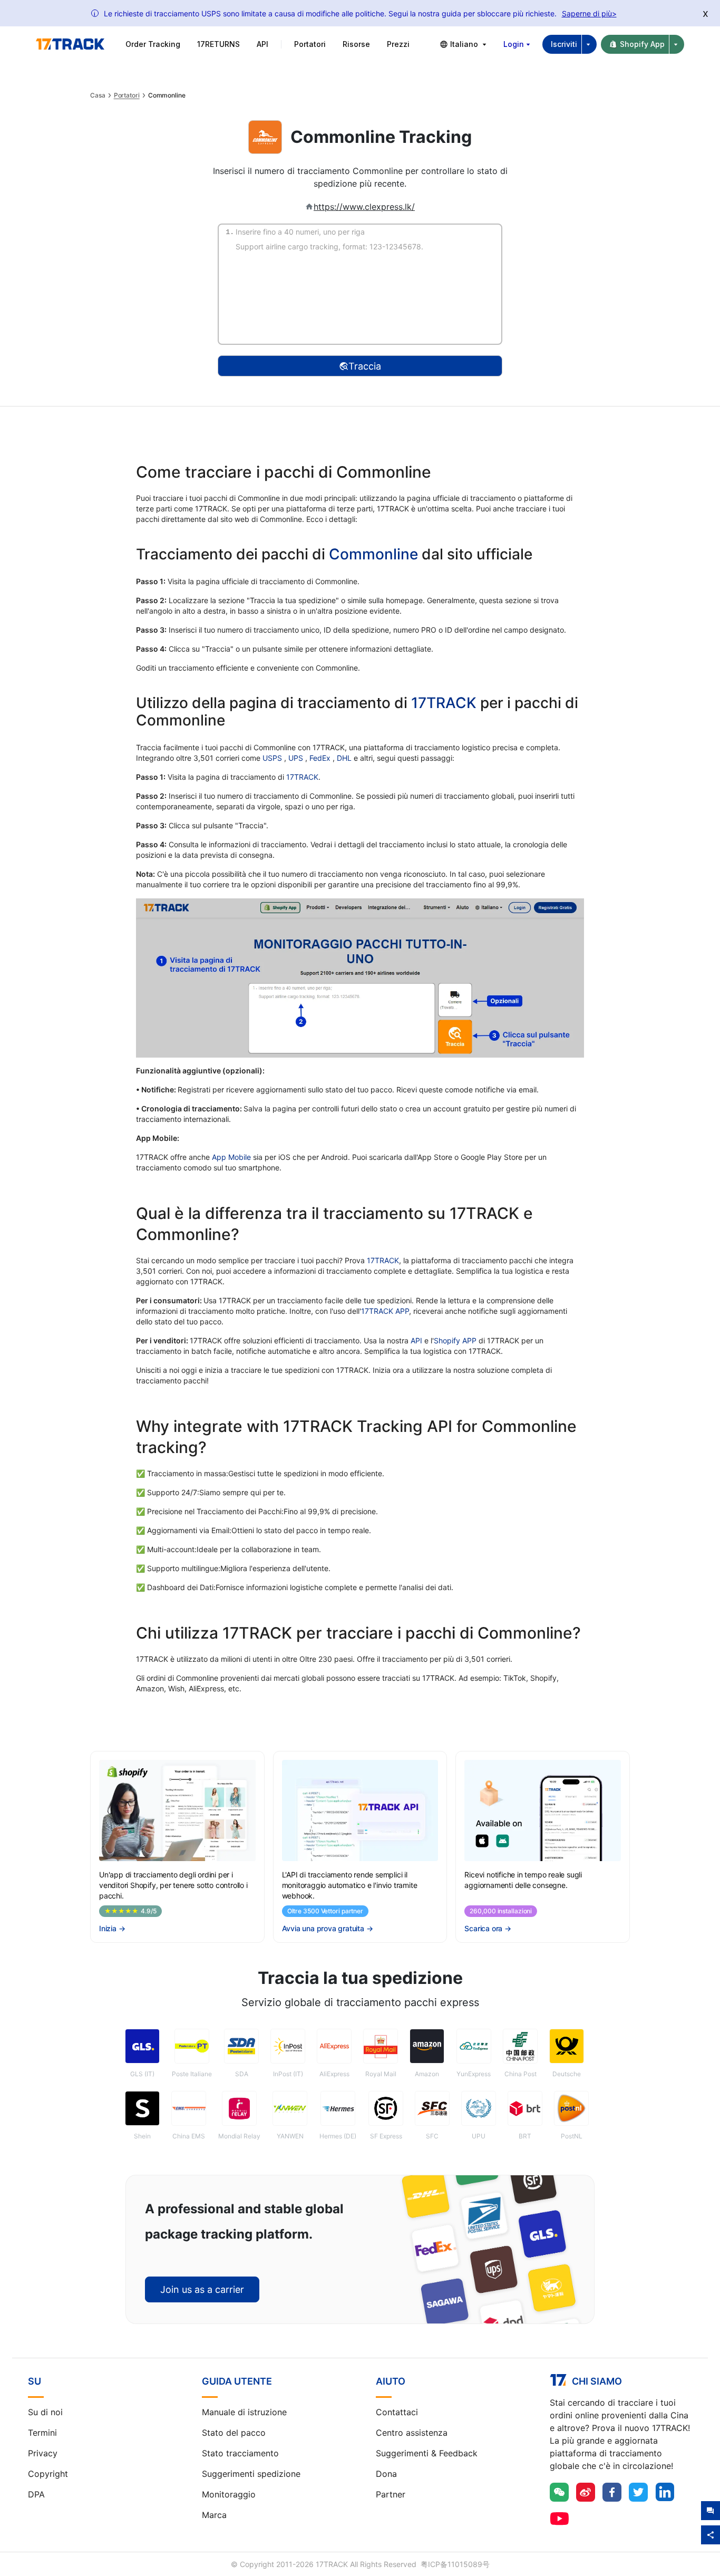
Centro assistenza (412, 2433)
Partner (391, 2494)
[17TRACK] (70, 44)
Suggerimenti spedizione (251, 2474)
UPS (297, 758)
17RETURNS (218, 44)
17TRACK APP (385, 1311)
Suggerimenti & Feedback (427, 2453)
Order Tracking (153, 44)
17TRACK (446, 703)
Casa (98, 95)
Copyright (48, 2474)
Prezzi (398, 44)
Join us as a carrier (202, 2289)
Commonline (373, 554)
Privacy (43, 2453)
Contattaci (397, 2412)
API (262, 44)
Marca (214, 2515)
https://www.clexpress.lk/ (364, 207)
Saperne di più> (589, 13)
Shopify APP (455, 1340)
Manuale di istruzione (244, 2412)
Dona (386, 2474)
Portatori (127, 95)
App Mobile (231, 1157)
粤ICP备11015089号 (455, 2564)
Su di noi (45, 2412)
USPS (273, 758)
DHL (345, 758)
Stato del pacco (234, 2433)
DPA (36, 2494)
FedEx (321, 758)
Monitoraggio (229, 2494)
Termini (42, 2433)
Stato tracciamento (240, 2453)
